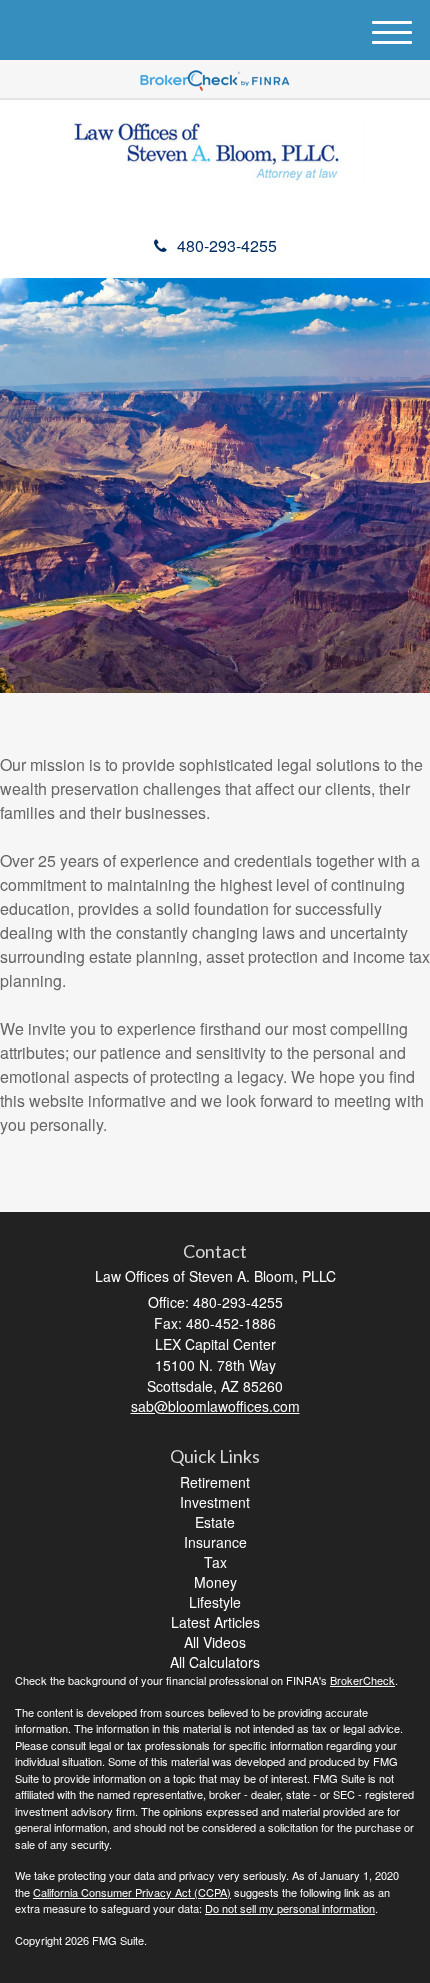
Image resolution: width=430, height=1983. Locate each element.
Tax (215, 1562)
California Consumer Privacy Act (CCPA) (132, 1892)
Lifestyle (215, 1602)
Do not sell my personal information (290, 1908)
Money (215, 1582)
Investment (215, 1502)
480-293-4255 (227, 245)
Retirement (215, 1482)
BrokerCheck (362, 1680)
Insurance (215, 1542)
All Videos (215, 1642)
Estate (215, 1522)
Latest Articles (215, 1622)
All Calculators (215, 1662)
